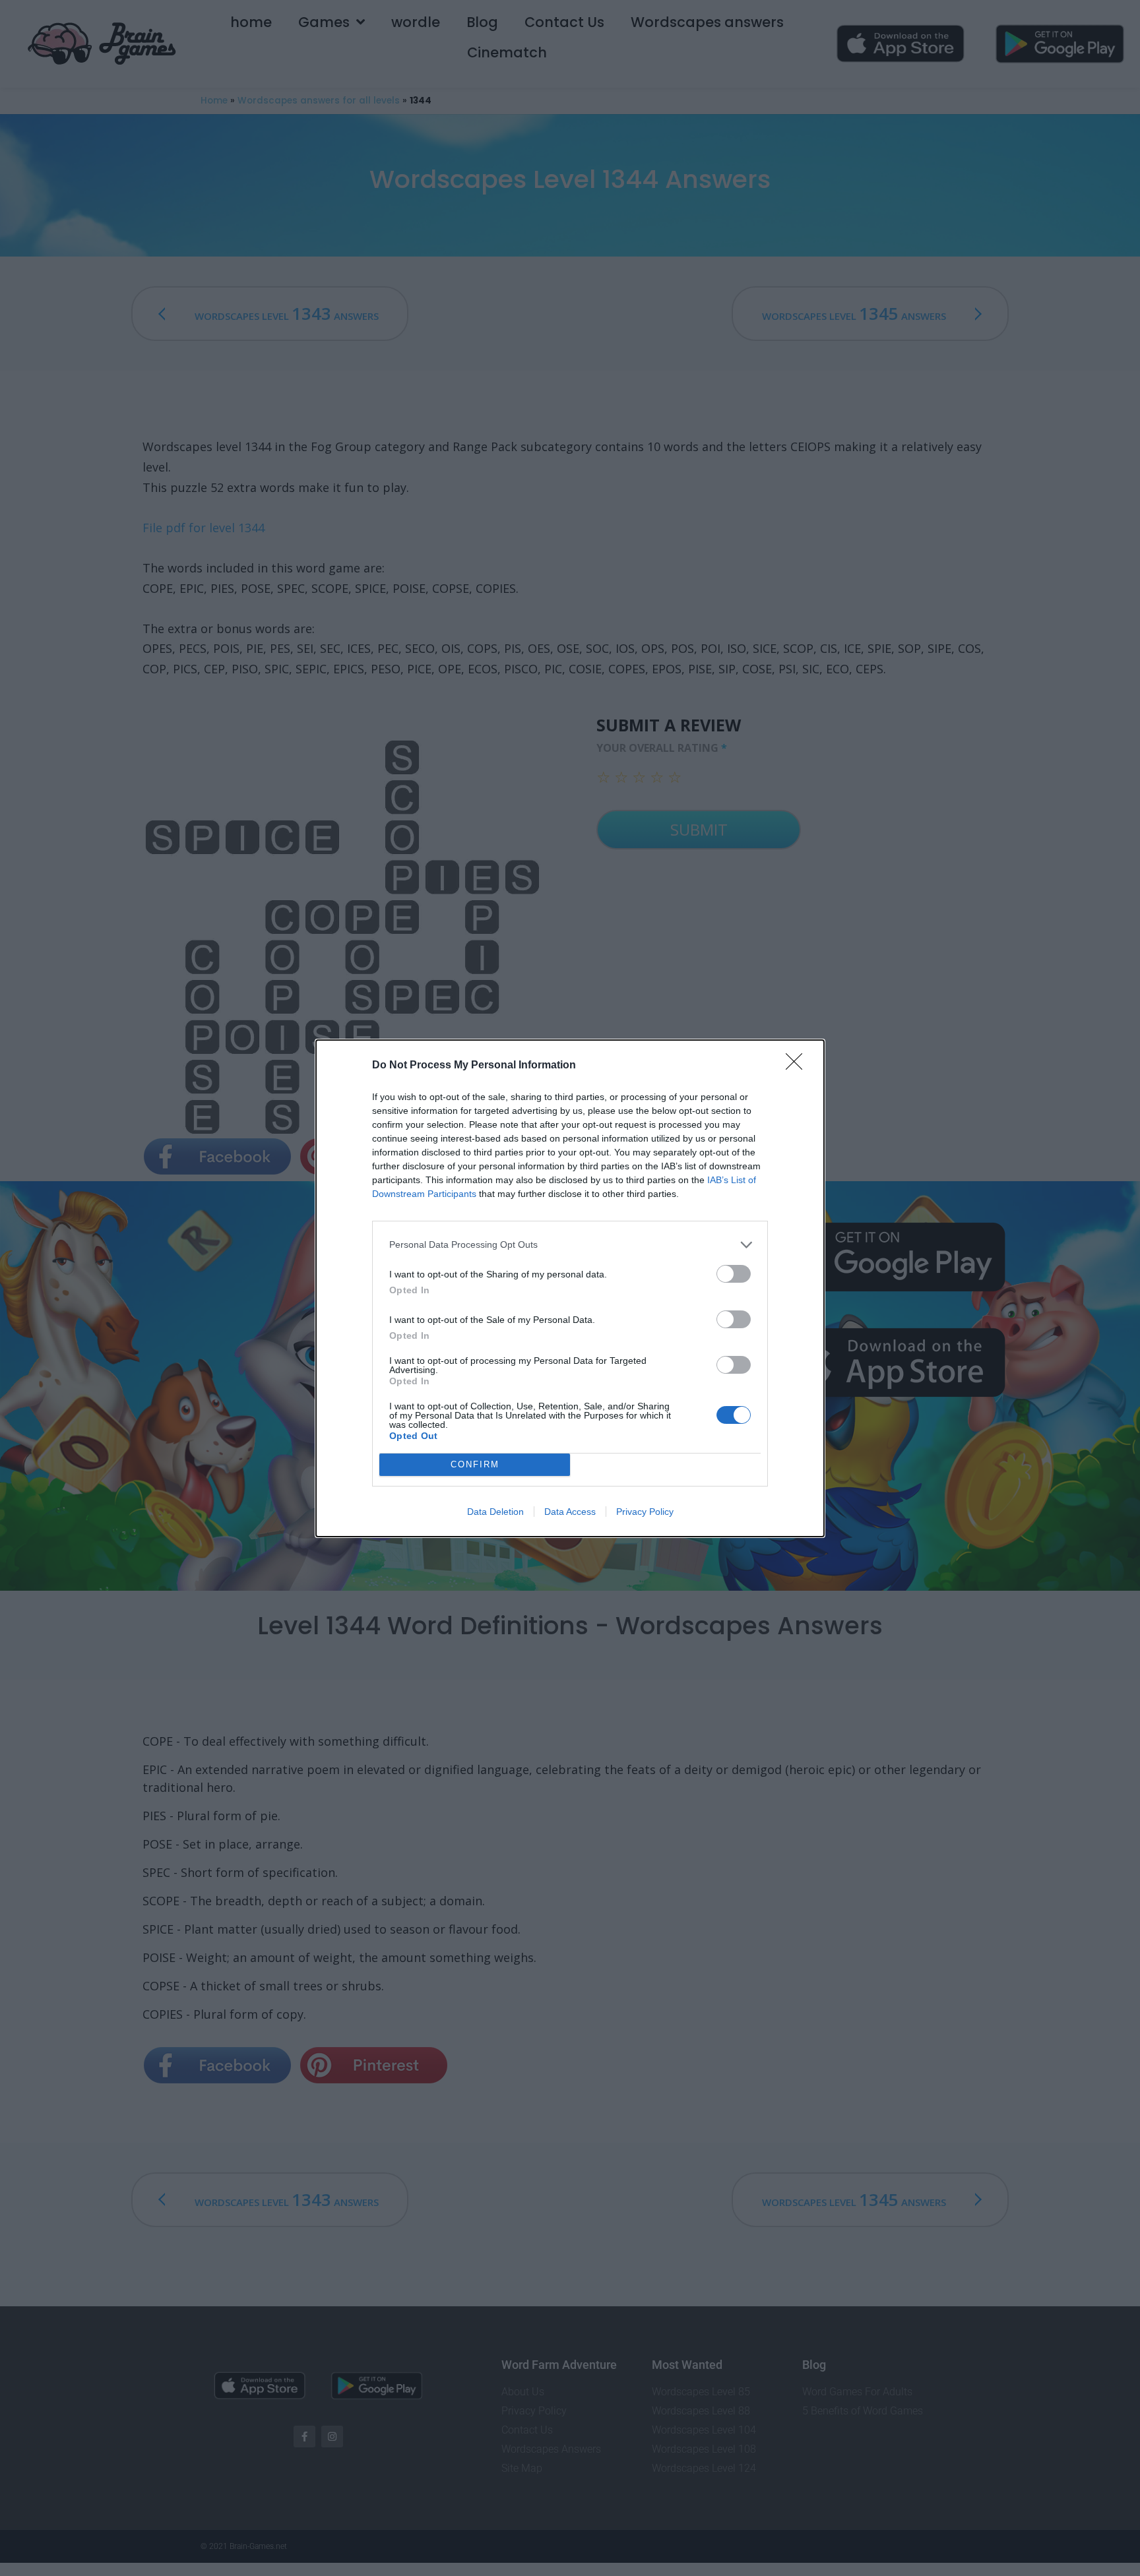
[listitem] (570, 1245)
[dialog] (570, 1288)
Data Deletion (495, 1512)
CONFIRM (475, 1464)
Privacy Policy (645, 1512)
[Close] (798, 1066)
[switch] (734, 1274)
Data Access (570, 1512)
